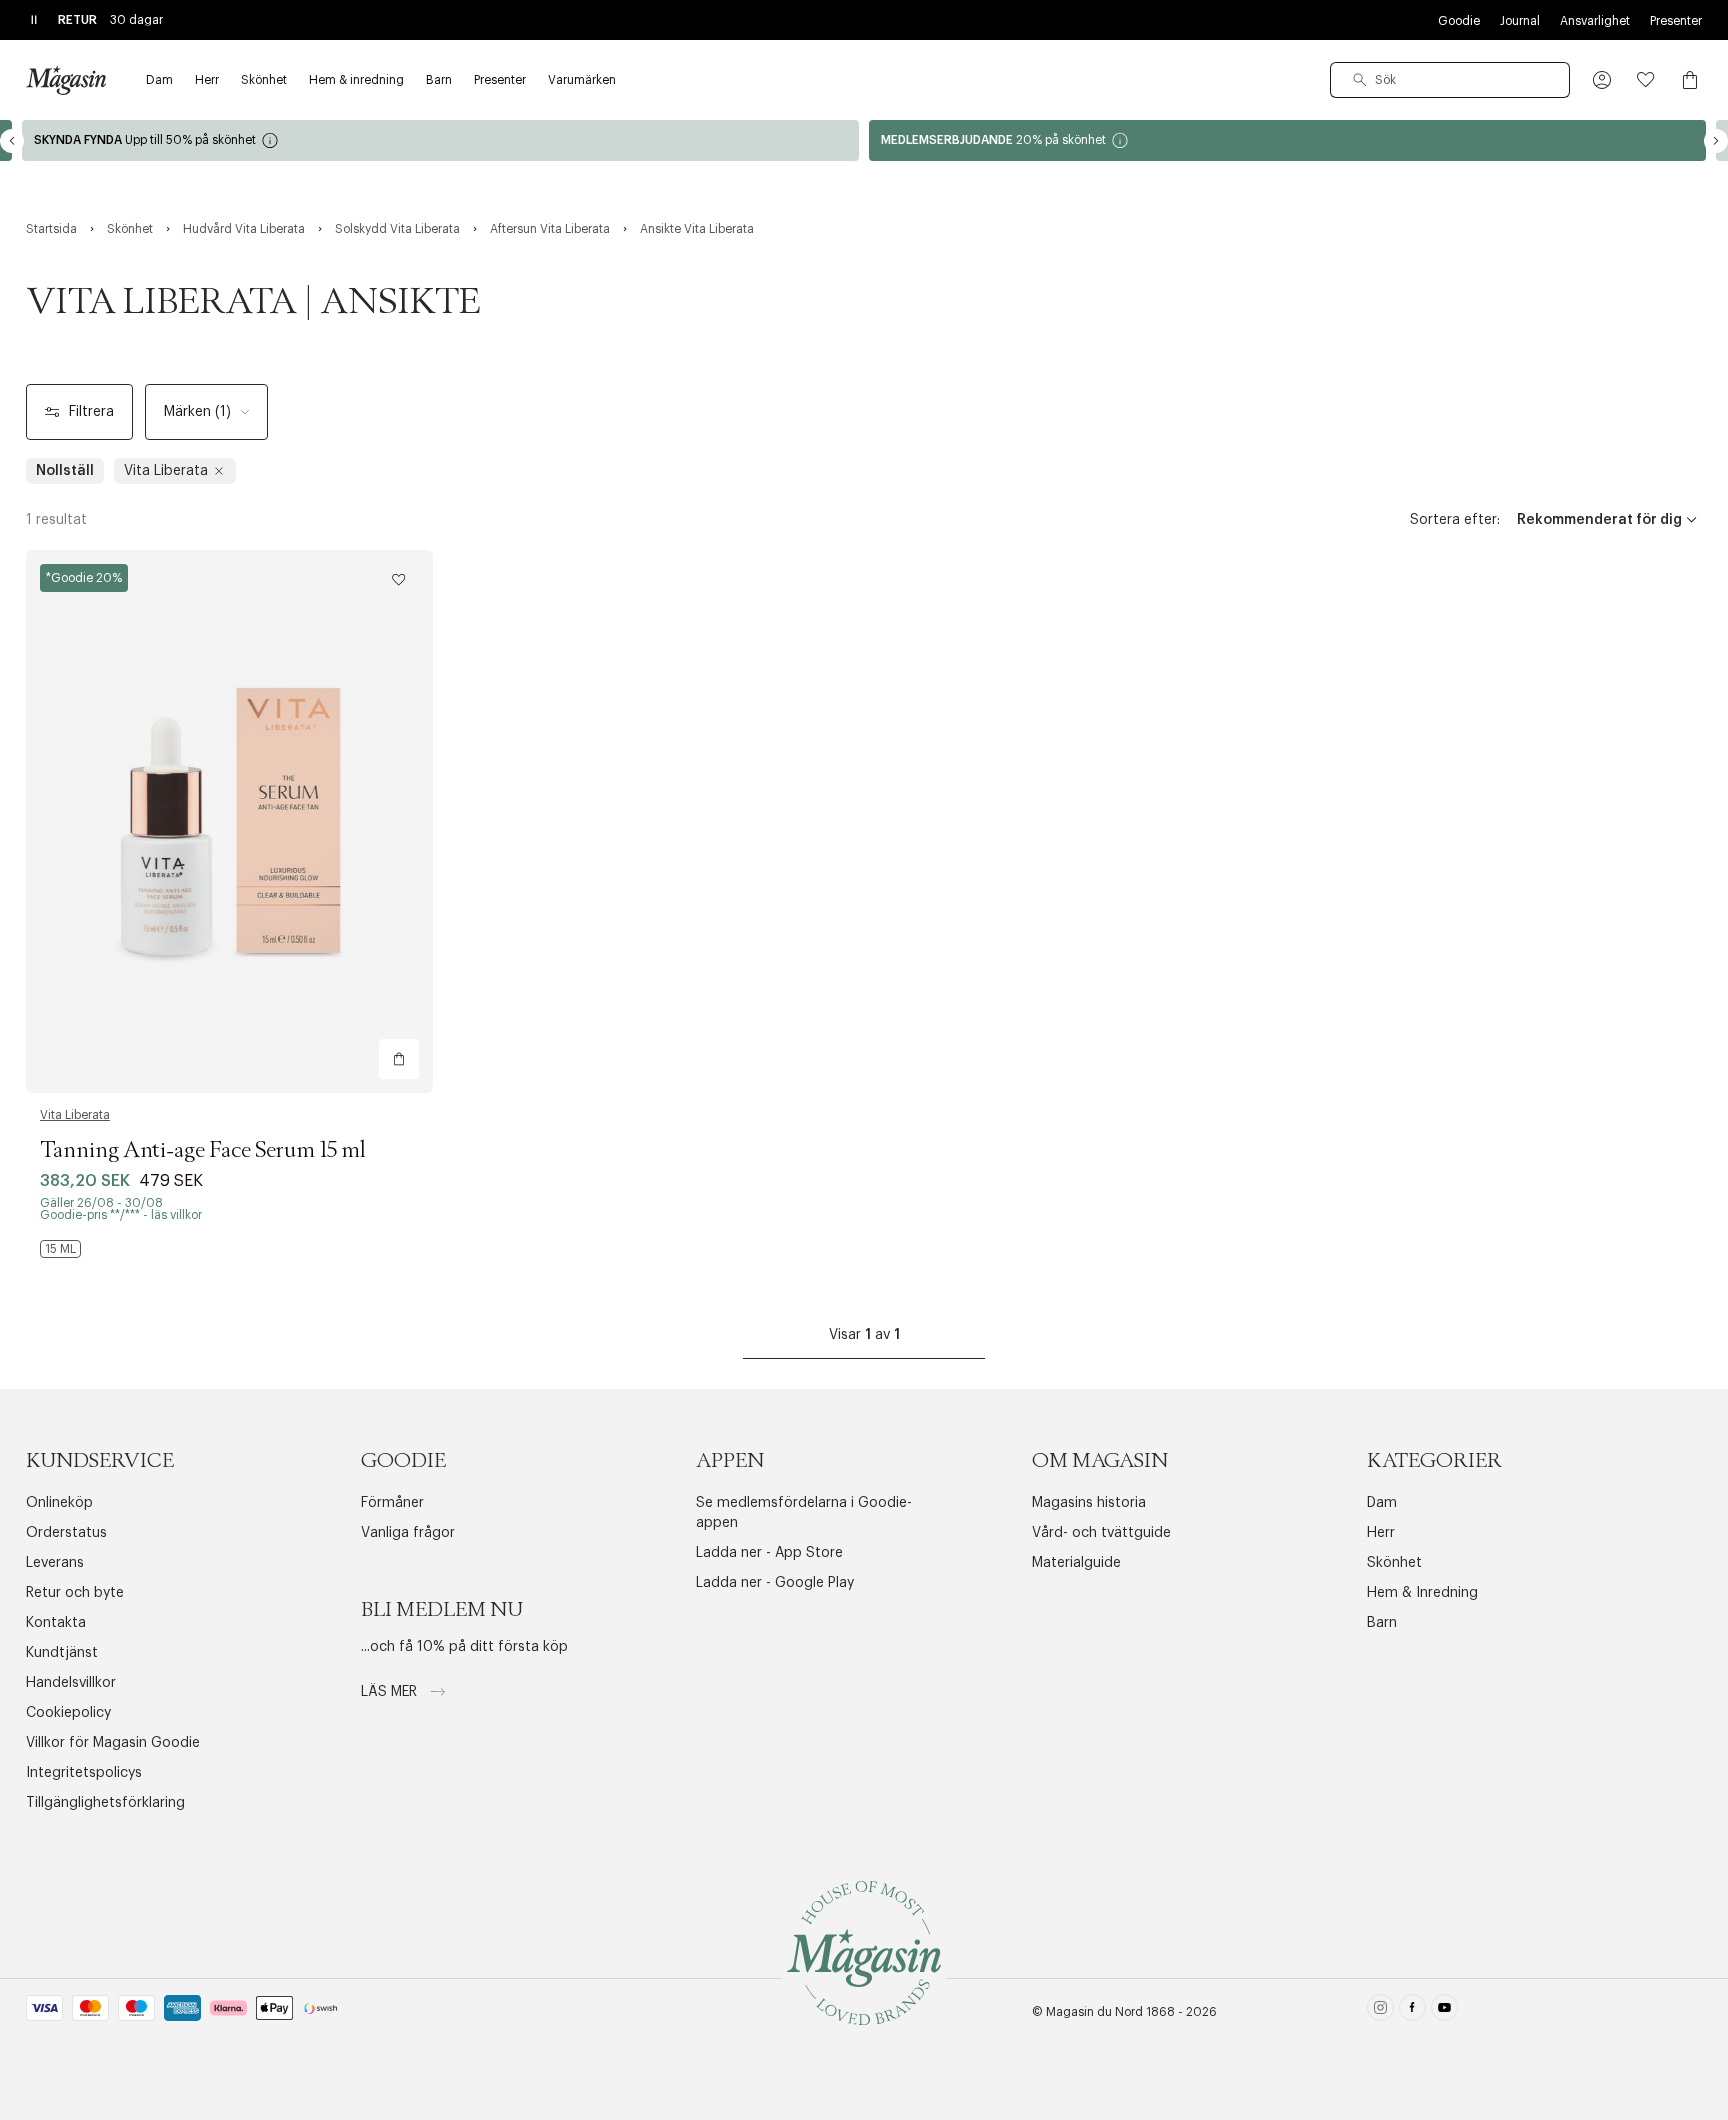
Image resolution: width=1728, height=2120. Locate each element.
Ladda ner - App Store (769, 1553)
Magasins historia (1089, 1503)
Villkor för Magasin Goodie (113, 1743)
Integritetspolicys (84, 1773)
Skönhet (1394, 1563)
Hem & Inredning (1422, 1593)
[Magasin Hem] (66, 80)
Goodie (1459, 21)
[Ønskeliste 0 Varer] (1646, 80)
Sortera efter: (1455, 520)
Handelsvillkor (71, 1683)
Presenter (1676, 21)
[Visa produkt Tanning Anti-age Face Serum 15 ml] (229, 821)
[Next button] (1716, 141)
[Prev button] (12, 141)
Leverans (55, 1563)
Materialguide (1076, 1563)
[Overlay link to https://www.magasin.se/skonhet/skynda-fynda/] (440, 140)
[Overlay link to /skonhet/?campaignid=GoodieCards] (1287, 140)
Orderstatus (66, 1533)
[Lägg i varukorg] (399, 1059)
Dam (1382, 1503)
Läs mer (391, 1692)
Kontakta (56, 1623)
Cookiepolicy (68, 1713)
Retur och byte (75, 1593)
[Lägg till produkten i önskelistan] (399, 580)
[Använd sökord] (1360, 80)
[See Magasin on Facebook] (1412, 2011)
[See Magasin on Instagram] (1380, 2011)
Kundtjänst (62, 1653)
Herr (1381, 1533)
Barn (1382, 1623)
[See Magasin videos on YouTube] (1444, 2011)
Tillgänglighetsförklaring (105, 1803)
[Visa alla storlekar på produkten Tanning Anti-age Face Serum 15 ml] (60, 1249)
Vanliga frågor (408, 1533)
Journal (1520, 21)
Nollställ (65, 471)
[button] (1602, 80)
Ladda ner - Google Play (775, 1583)
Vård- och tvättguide (1101, 1533)
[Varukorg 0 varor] (1690, 80)
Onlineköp (59, 1503)
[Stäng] (1179, 1161)
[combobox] (1450, 80)
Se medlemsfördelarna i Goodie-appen (804, 1513)
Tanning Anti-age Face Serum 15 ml (203, 1151)
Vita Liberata (75, 1115)
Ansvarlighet (1595, 21)
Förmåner (392, 1503)
